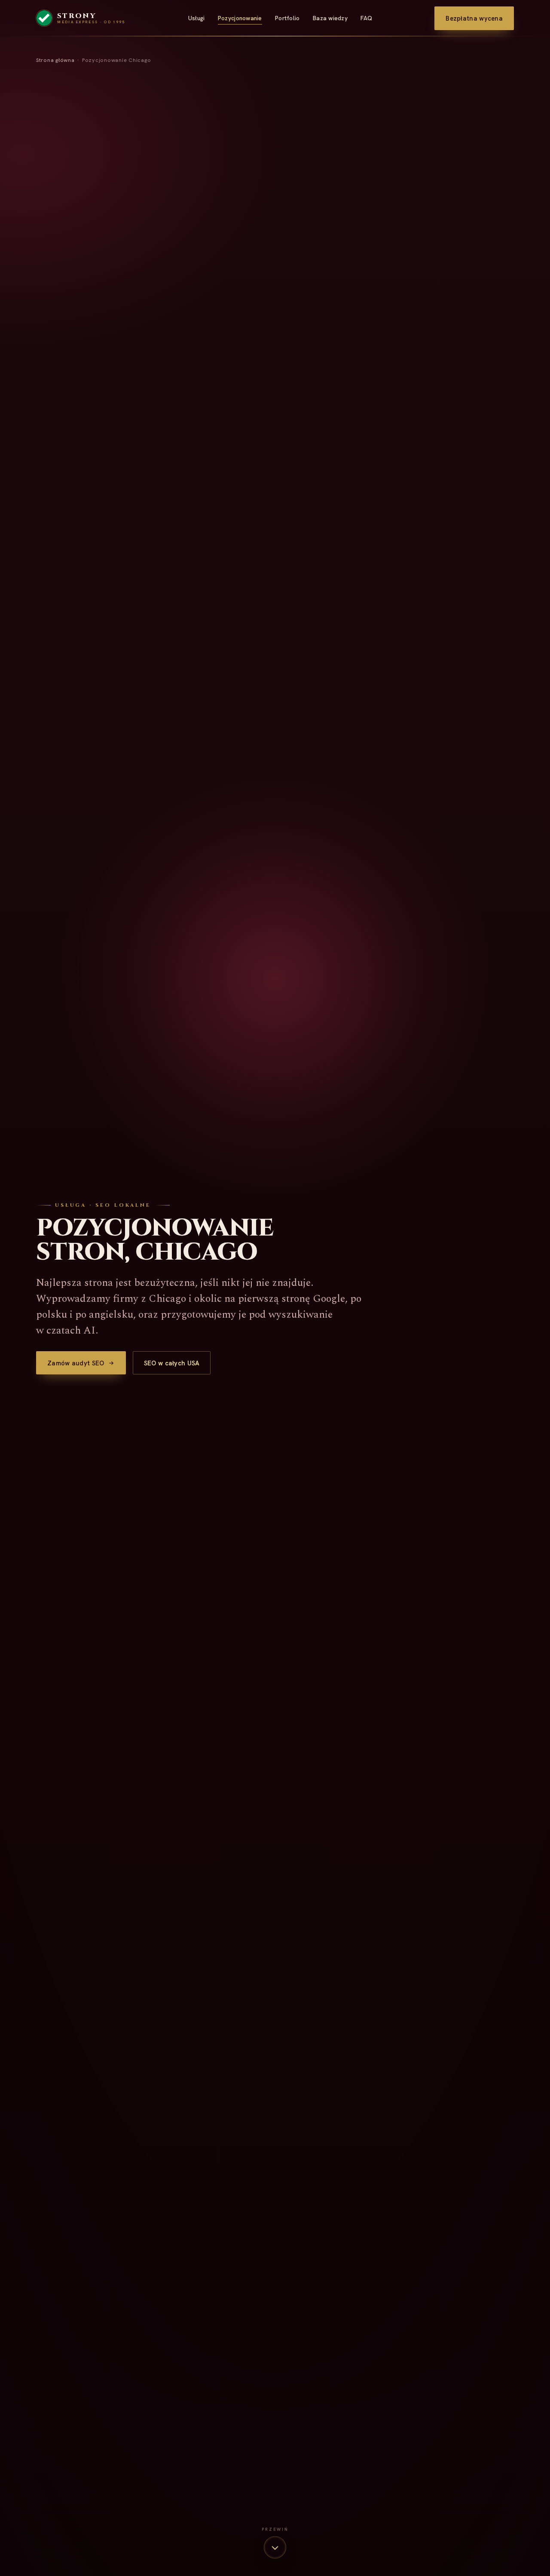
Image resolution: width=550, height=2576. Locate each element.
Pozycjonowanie (240, 18)
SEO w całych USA (172, 1363)
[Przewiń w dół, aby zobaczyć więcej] (275, 2547)
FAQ (366, 18)
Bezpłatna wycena (474, 18)
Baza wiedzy (330, 18)
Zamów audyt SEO (76, 1363)
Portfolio (287, 18)
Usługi (197, 18)
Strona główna (55, 60)
